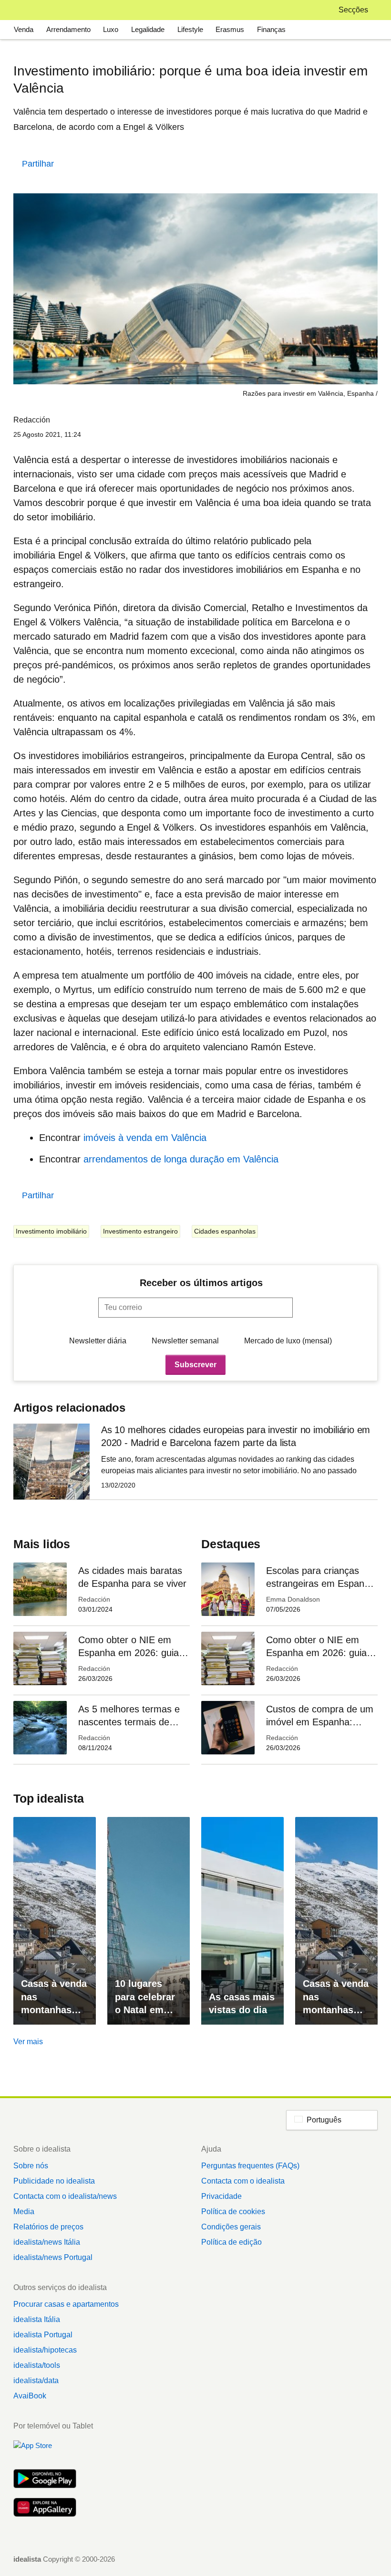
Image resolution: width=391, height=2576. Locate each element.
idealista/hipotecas (45, 2350)
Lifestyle (190, 29)
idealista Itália (37, 2319)
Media (24, 2212)
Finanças (271, 29)
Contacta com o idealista (243, 2181)
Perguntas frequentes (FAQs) (250, 2166)
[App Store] (45, 2451)
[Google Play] (45, 2480)
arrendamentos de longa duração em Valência (181, 1159)
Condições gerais (231, 2227)
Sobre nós (31, 2166)
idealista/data (36, 2381)
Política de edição (232, 2242)
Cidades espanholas (225, 1231)
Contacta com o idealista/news (65, 2196)
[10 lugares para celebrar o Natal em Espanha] (149, 1921)
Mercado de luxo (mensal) (288, 1341)
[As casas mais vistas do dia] (242, 1921)
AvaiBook (30, 2396)
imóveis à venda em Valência (145, 1138)
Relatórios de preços (48, 2227)
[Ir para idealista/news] (26, 10)
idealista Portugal (43, 2335)
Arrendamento (68, 29)
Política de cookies (233, 2212)
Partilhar (38, 164)
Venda (24, 29)
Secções (353, 10)
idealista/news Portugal (53, 2257)
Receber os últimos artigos (201, 1283)
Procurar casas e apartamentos (66, 2304)
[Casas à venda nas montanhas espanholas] (55, 1921)
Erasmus (230, 29)
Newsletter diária (98, 1341)
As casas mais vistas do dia (242, 2003)
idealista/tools (37, 2365)
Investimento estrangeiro (140, 1231)
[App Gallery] (45, 2508)
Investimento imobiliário (51, 1231)
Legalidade (148, 29)
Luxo (111, 29)
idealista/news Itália (47, 2242)
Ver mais (28, 2042)
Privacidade (221, 2196)
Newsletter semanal (185, 1341)
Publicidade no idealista (54, 2181)
